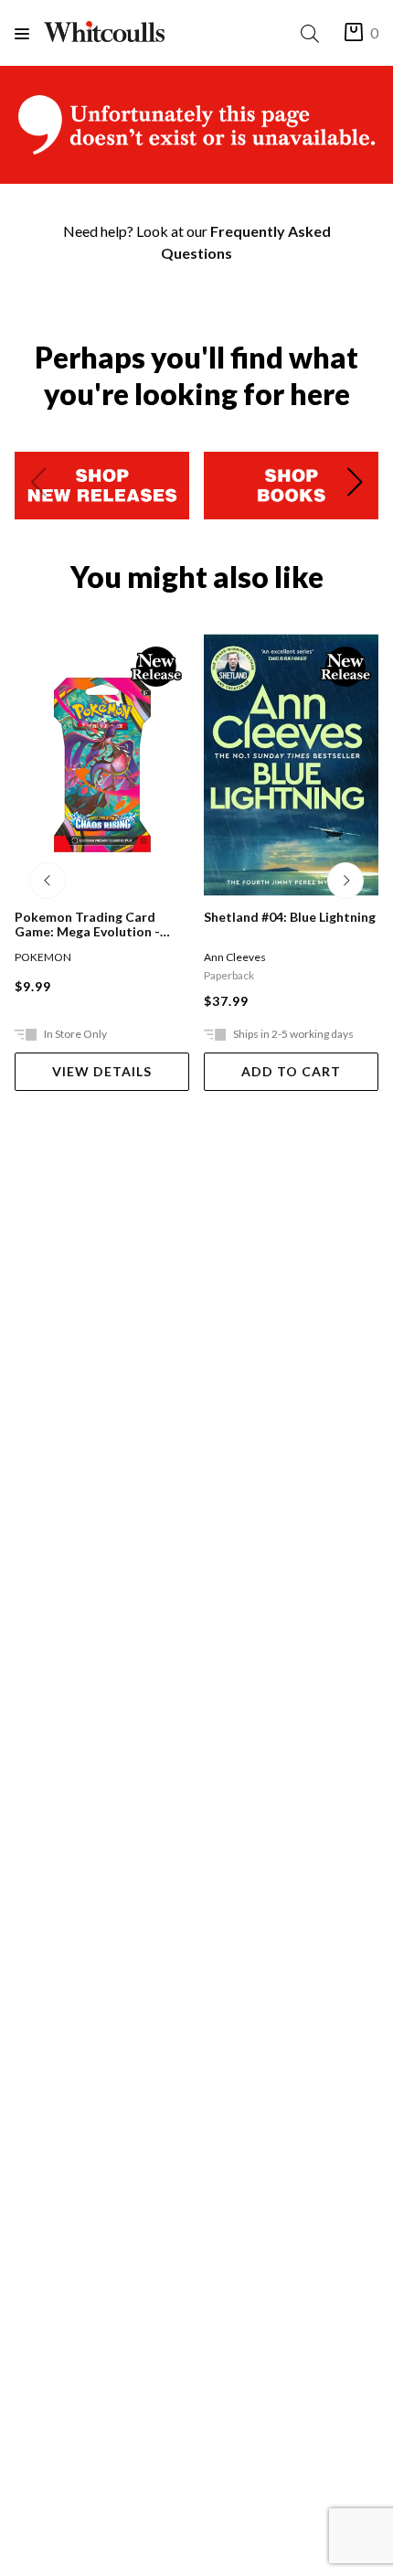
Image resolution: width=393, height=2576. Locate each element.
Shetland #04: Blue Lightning (290, 917)
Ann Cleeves (235, 957)
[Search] (313, 33)
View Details (102, 1071)
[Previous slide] (38, 486)
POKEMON (43, 957)
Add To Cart (291, 1071)
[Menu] (29, 33)
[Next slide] (355, 486)
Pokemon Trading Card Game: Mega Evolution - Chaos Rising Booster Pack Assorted (96, 925)
